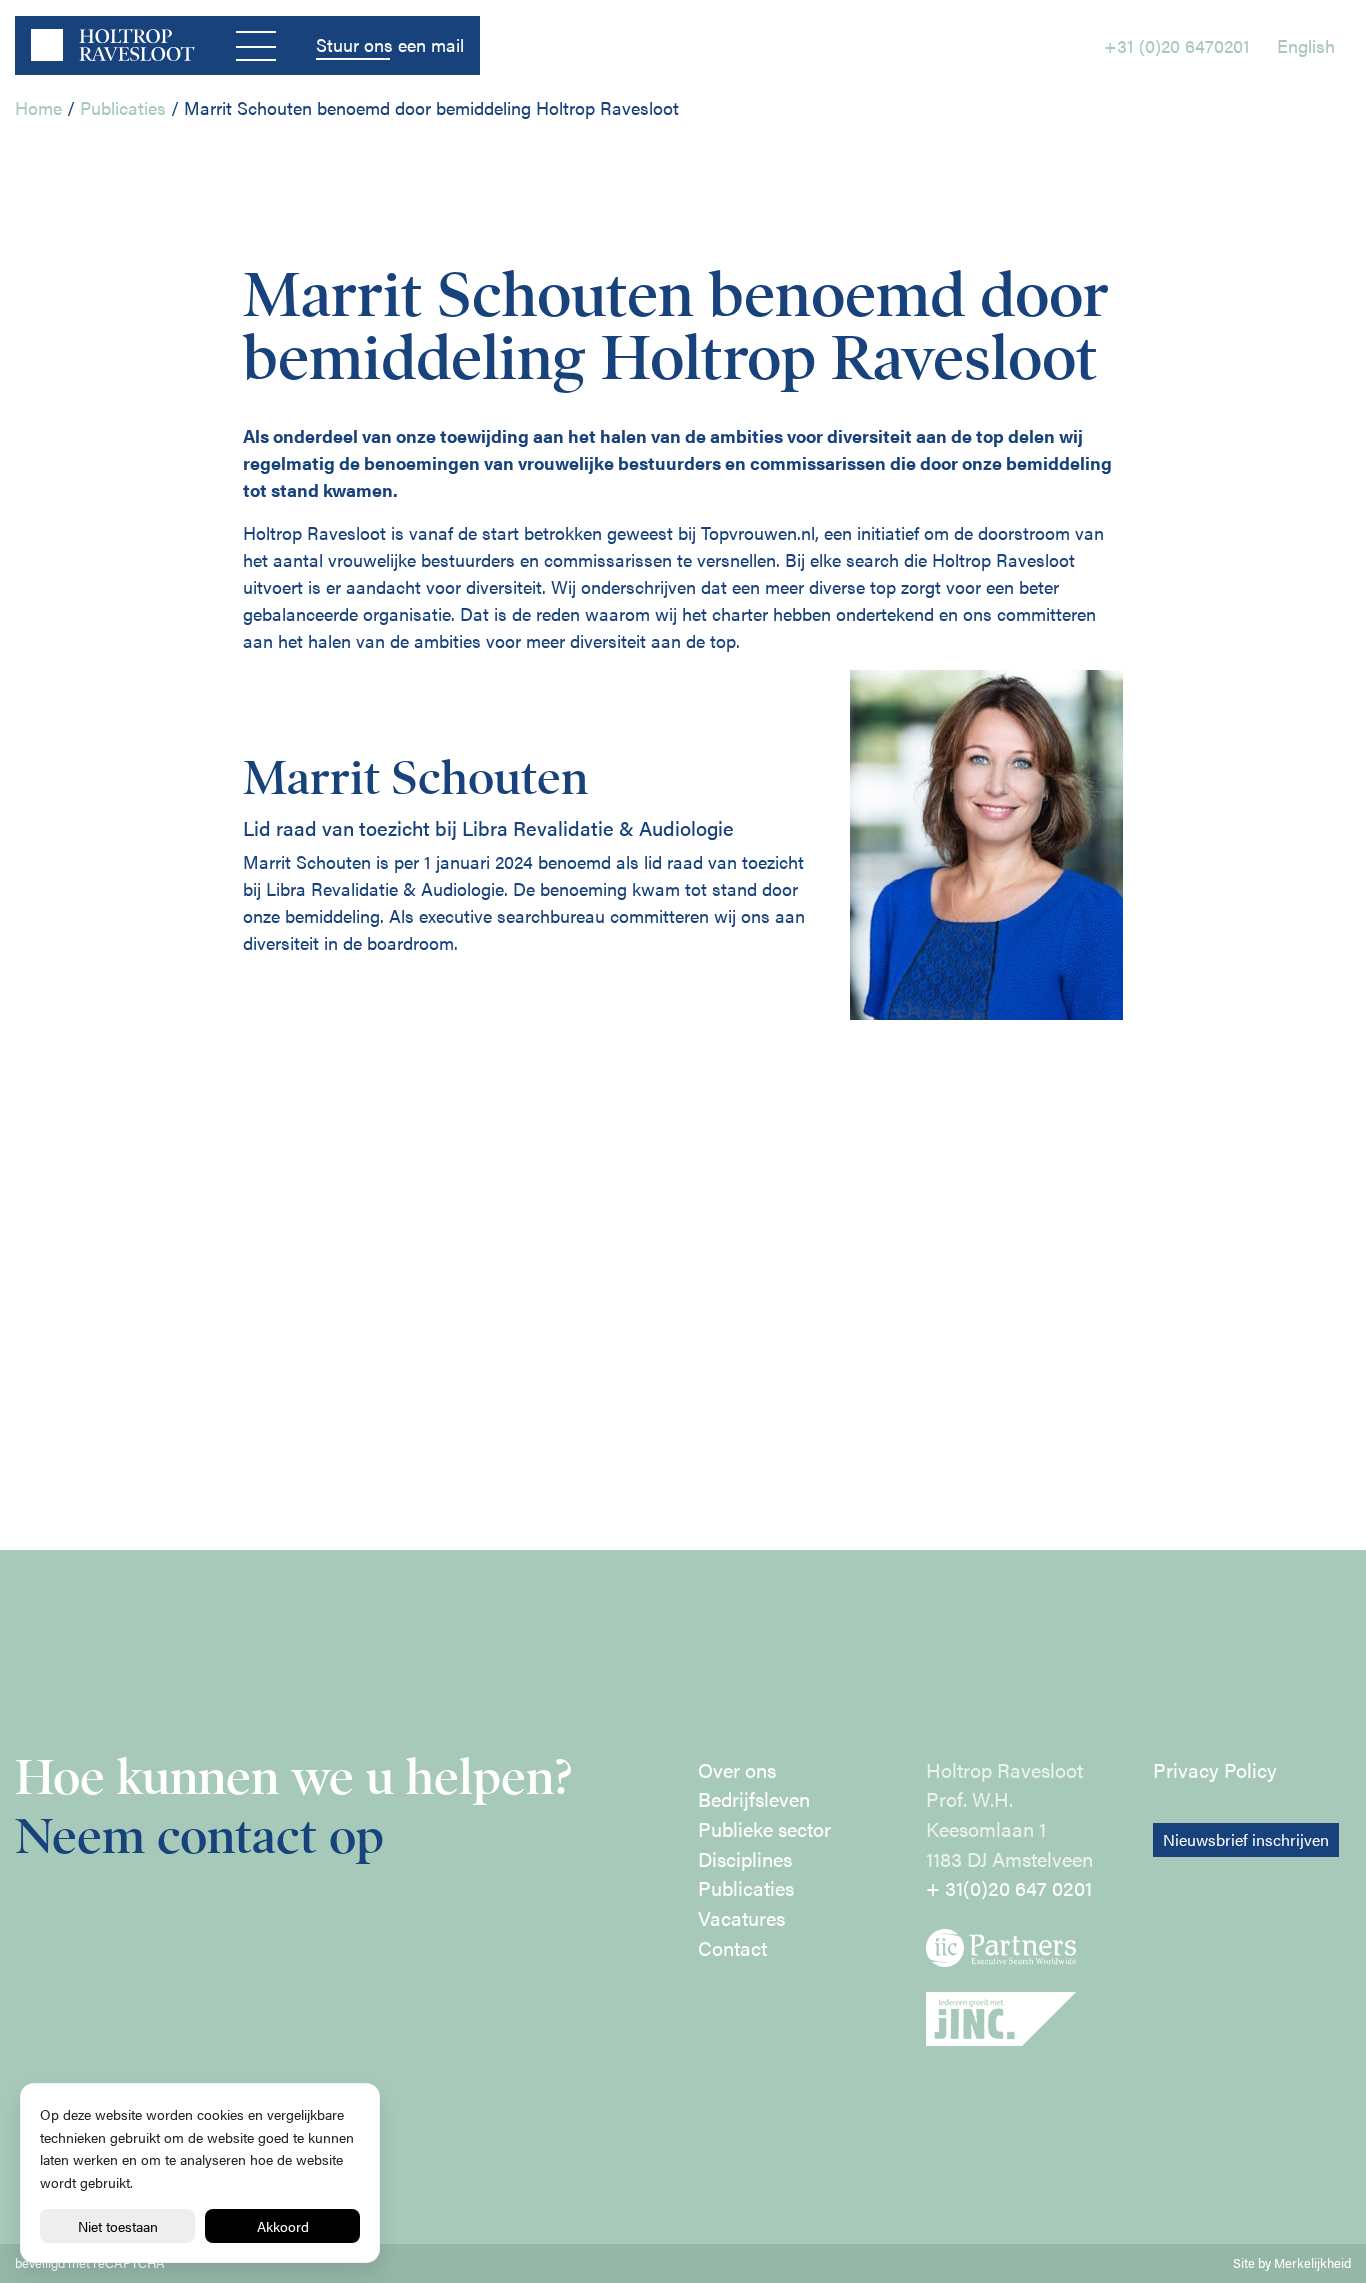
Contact (732, 1948)
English (1306, 45)
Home (38, 107)
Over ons (737, 1770)
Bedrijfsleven (754, 1799)
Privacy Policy (1215, 1770)
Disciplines (745, 1859)
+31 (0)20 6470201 (1177, 45)
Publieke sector (764, 1829)
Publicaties (123, 107)
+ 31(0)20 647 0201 (1009, 1888)
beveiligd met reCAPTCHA (90, 2263)
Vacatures (741, 1918)
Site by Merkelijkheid (1292, 2263)
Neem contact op (199, 1836)
